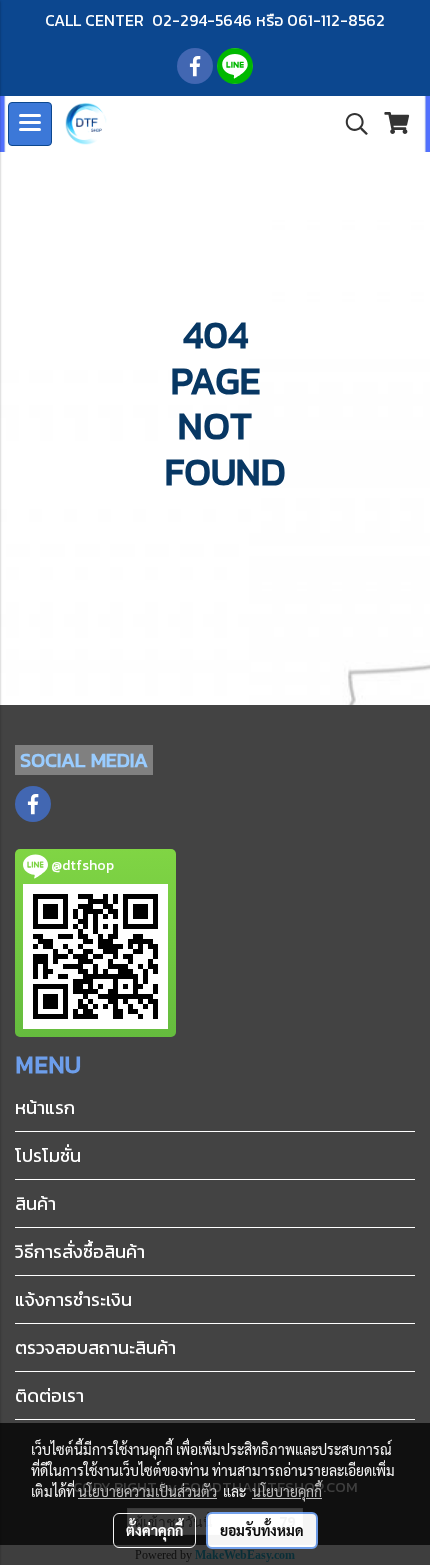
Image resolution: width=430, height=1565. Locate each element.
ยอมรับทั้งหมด (262, 1530)
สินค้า (35, 1203)
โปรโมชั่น (48, 1155)
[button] (350, 124)
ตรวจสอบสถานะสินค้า (95, 1347)
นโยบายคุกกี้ (287, 1491)
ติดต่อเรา (49, 1395)
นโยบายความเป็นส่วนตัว (147, 1491)
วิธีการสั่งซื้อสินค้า (80, 1251)
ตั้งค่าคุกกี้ (154, 1530)
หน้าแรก (45, 1107)
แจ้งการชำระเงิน (73, 1299)
